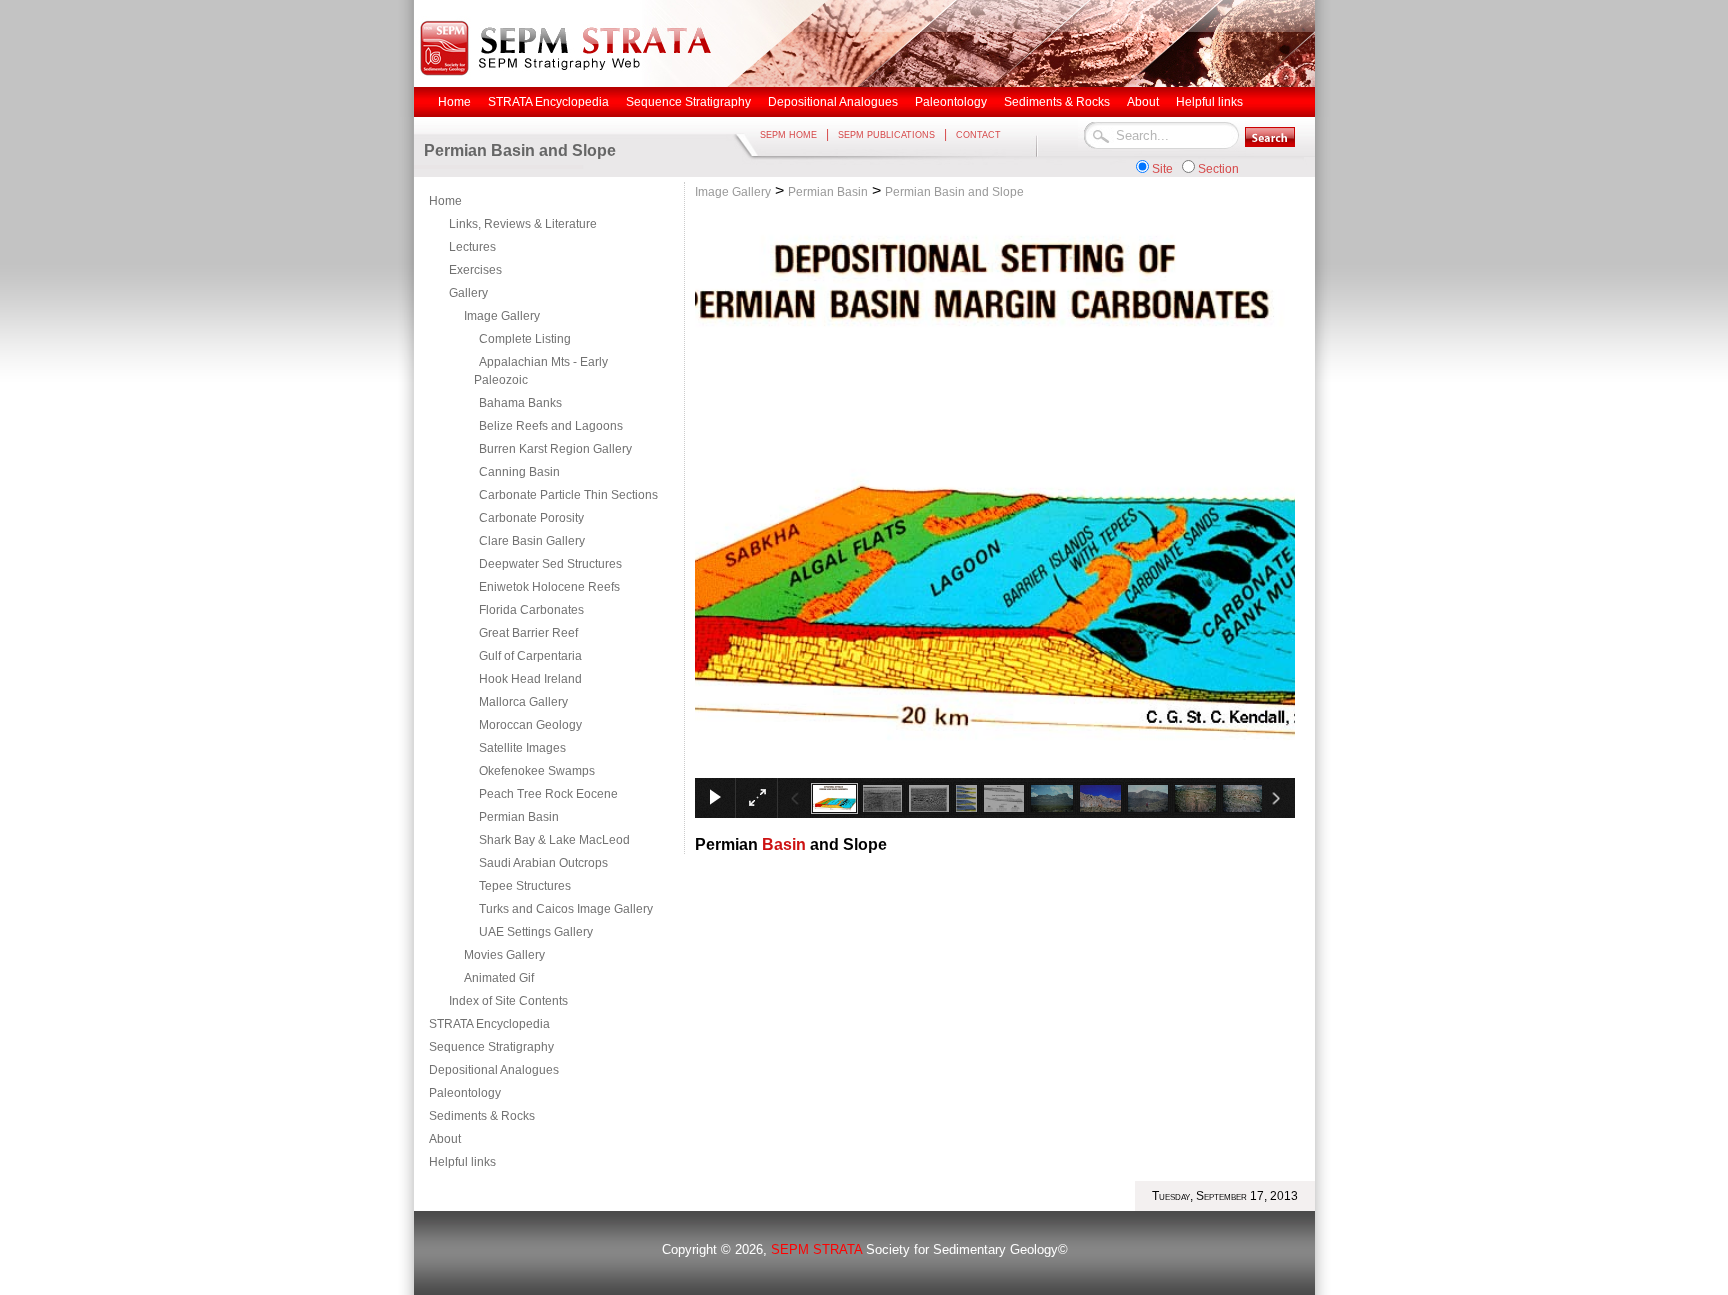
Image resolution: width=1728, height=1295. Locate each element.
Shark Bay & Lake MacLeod (554, 840)
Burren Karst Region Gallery (555, 449)
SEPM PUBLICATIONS (886, 135)
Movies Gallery (504, 955)
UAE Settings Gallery (536, 932)
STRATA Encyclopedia (489, 1024)
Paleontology (465, 1093)
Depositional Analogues (494, 1070)
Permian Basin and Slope (954, 192)
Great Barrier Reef (528, 633)
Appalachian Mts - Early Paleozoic (541, 371)
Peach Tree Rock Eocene (548, 794)
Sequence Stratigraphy (491, 1047)
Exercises (475, 270)
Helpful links (462, 1162)
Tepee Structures (525, 886)
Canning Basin (519, 472)
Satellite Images (522, 748)
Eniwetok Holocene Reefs (549, 587)
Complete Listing (525, 339)
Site (1162, 169)
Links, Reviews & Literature (523, 224)
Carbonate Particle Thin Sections (568, 495)
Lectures (472, 247)
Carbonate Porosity (531, 518)
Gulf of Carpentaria (530, 656)
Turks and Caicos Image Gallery (566, 909)
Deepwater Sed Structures (550, 564)
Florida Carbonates (531, 610)
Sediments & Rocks (482, 1116)
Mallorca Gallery (523, 702)
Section (1218, 169)
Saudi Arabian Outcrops (543, 863)
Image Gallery (502, 316)
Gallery (468, 293)
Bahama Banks (520, 403)
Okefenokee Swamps (537, 771)
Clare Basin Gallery (532, 541)
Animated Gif (499, 978)
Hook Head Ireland (530, 679)
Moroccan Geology (530, 725)
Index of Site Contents (508, 1001)
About (445, 1139)
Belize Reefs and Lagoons (551, 426)
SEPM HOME (788, 135)
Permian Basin (519, 817)
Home (445, 201)
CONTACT (978, 135)
